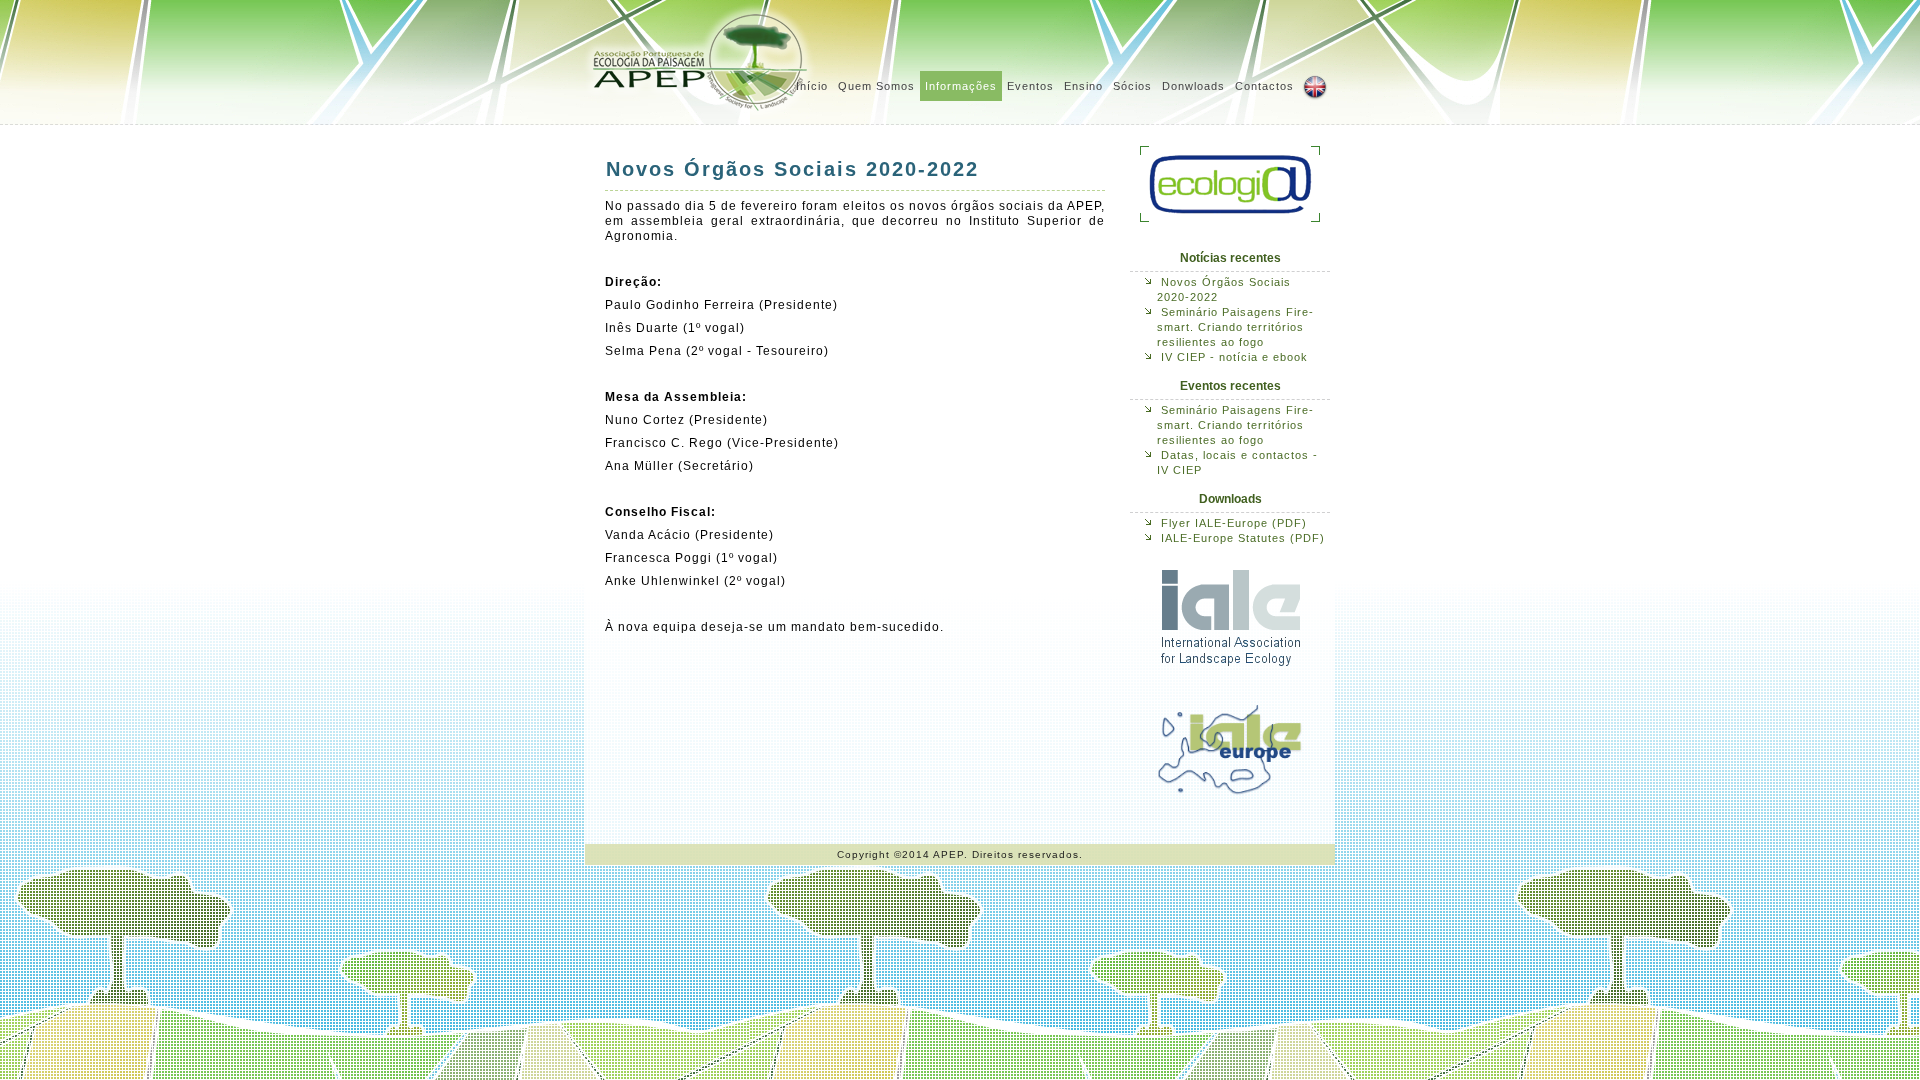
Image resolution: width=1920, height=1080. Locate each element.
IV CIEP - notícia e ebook (1234, 357)
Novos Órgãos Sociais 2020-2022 (792, 169)
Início (812, 86)
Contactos (1264, 86)
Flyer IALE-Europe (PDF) (1234, 523)
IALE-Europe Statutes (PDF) (1243, 538)
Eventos (1030, 86)
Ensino (1083, 86)
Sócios (1132, 86)
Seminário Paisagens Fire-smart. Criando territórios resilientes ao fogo (1235, 327)
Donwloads (1193, 86)
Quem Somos (876, 86)
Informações (961, 86)
